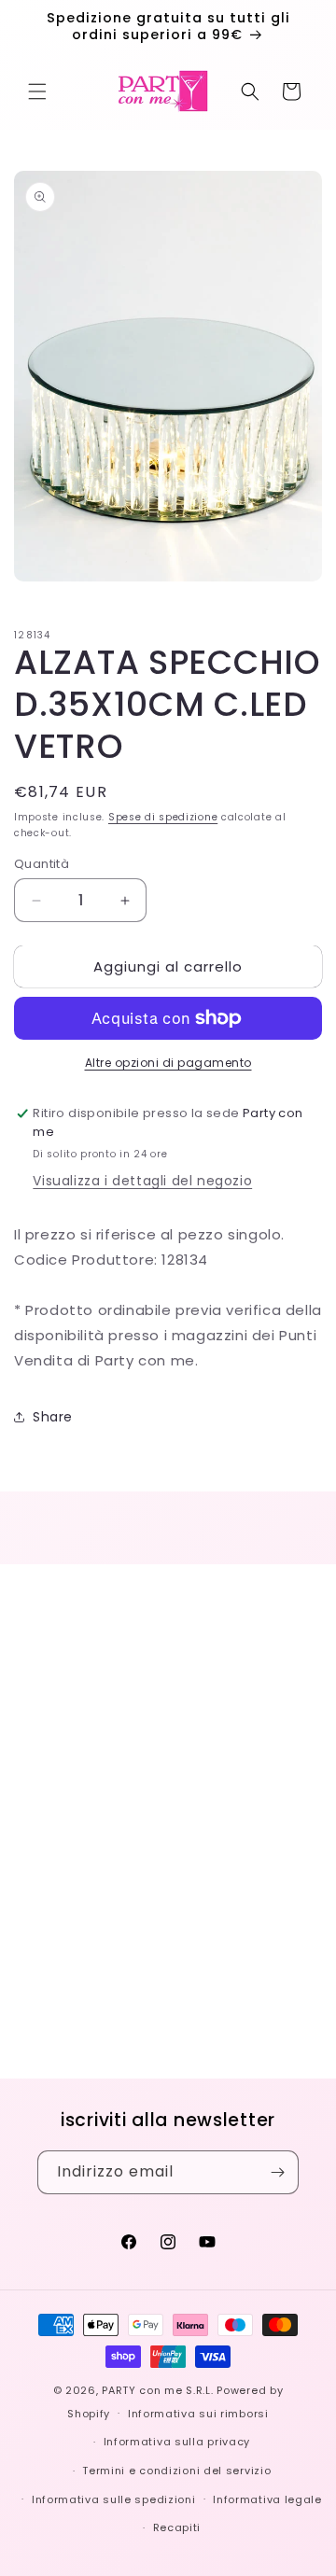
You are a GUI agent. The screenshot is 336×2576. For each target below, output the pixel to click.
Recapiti (177, 2527)
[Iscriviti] (277, 2172)
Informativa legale (267, 2499)
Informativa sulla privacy (177, 2442)
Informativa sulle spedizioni (114, 2499)
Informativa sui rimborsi (198, 2414)
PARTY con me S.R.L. (157, 2390)
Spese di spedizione (163, 817)
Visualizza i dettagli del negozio (142, 1181)
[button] (37, 91)
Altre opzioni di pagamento (168, 1063)
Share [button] (53, 1417)
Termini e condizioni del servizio (176, 2471)
